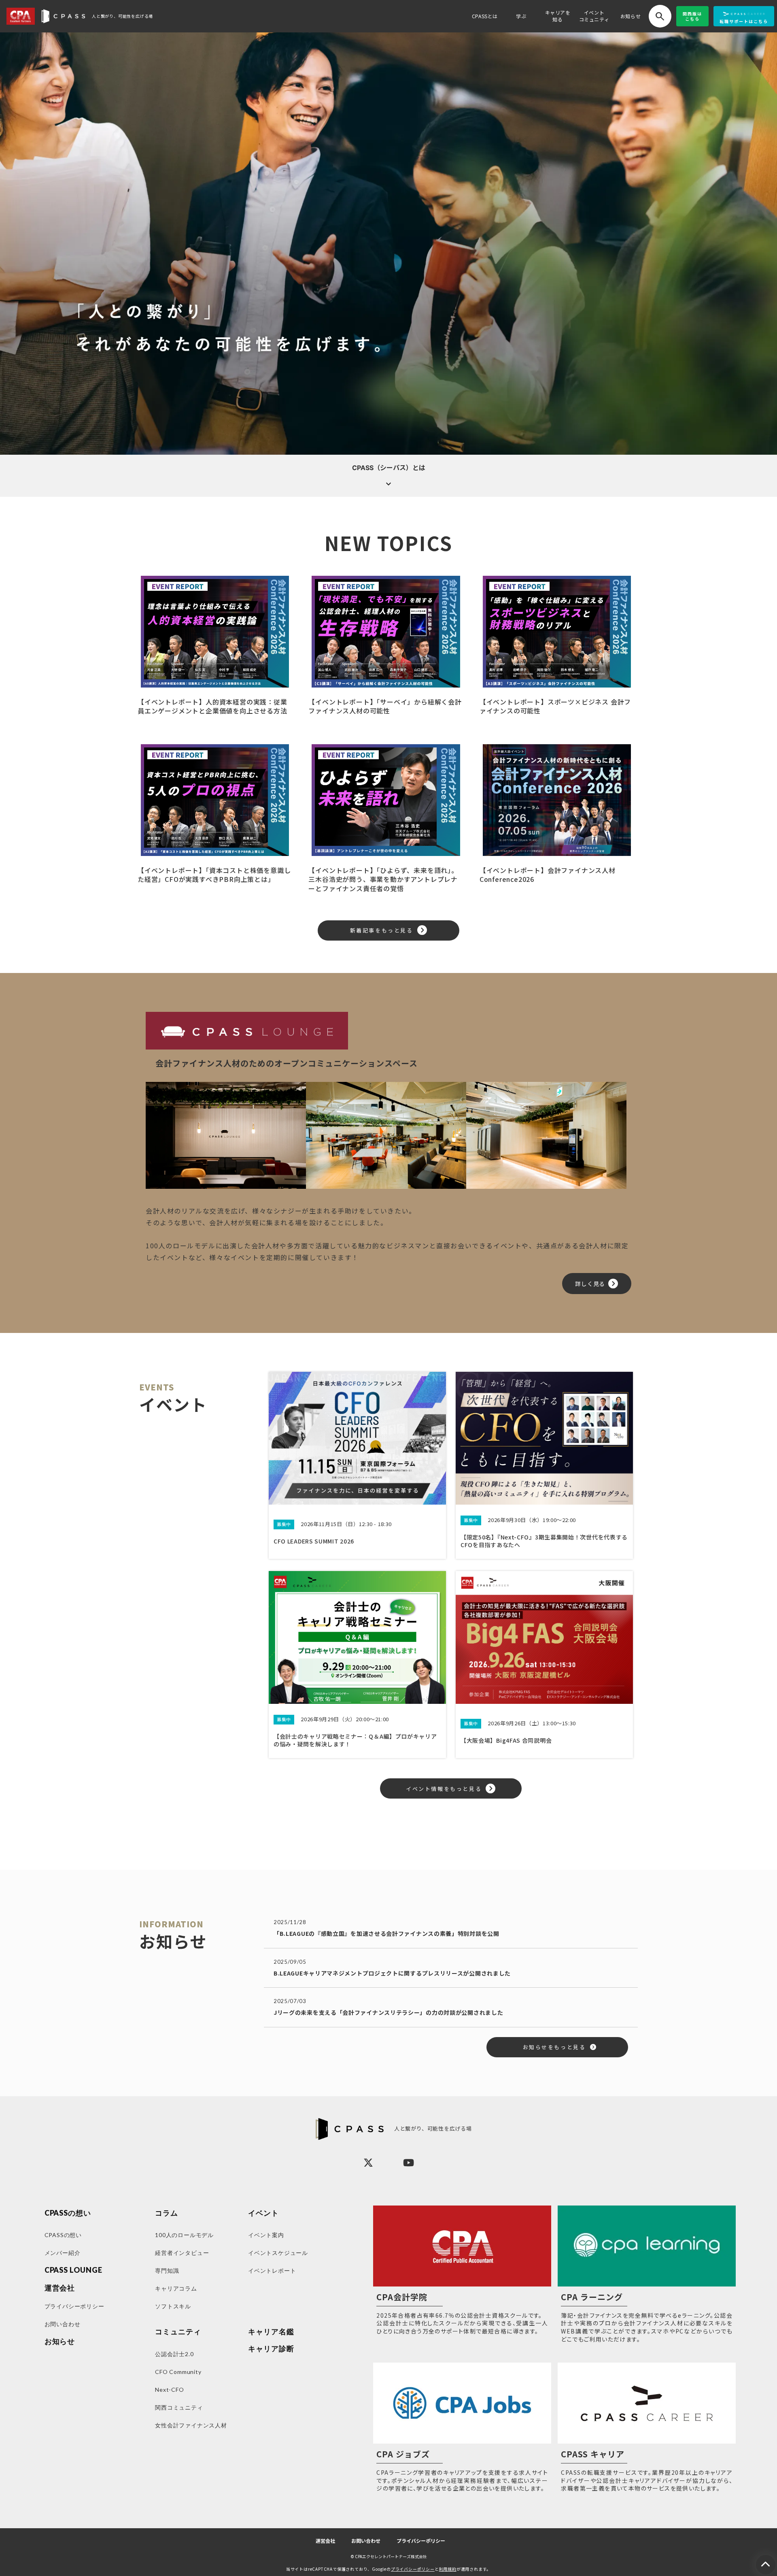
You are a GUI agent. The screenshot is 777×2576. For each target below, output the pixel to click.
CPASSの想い (68, 2213)
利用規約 (448, 2569)
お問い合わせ (366, 2541)
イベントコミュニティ (594, 16)
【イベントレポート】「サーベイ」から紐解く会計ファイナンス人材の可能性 (385, 706)
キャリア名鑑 (271, 2332)
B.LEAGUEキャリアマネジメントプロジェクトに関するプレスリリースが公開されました (392, 1973)
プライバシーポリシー (421, 2541)
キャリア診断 (271, 2349)
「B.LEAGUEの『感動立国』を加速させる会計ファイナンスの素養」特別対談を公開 (386, 1933)
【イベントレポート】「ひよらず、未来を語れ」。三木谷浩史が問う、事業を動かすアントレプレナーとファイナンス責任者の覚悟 (383, 879)
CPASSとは (485, 16)
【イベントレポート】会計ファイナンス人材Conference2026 (548, 875)
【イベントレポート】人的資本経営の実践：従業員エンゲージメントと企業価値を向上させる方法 (212, 706)
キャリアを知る (558, 16)
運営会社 (325, 2541)
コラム (167, 2213)
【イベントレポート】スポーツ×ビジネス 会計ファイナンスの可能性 (555, 706)
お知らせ (631, 16)
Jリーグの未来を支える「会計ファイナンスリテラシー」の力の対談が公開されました (388, 2012)
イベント (263, 2213)
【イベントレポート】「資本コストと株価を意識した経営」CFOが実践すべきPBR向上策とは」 (214, 875)
